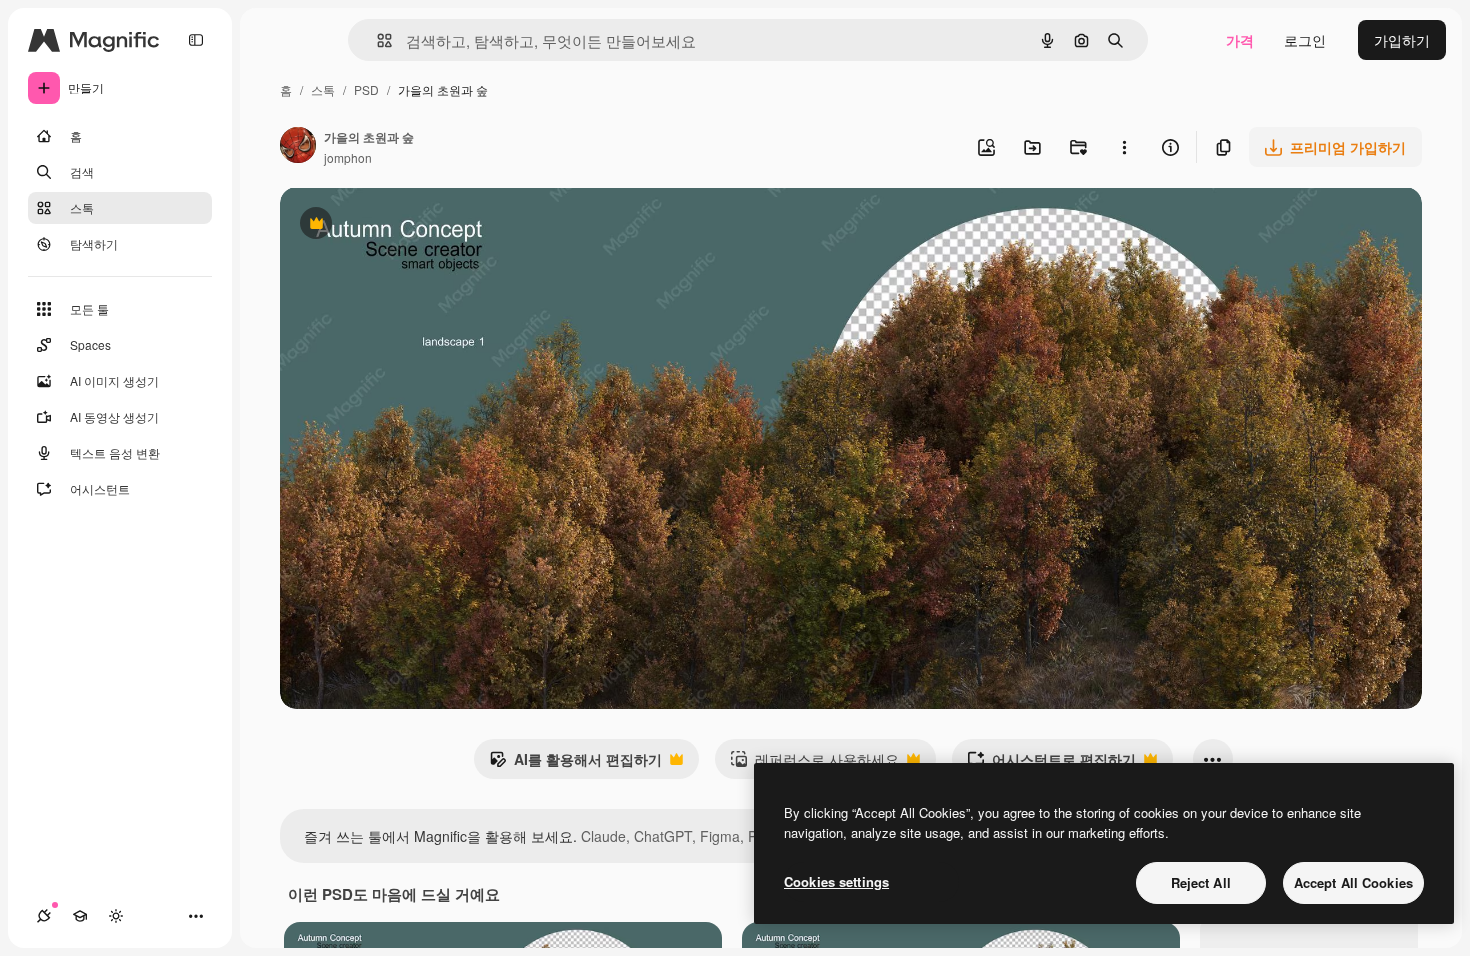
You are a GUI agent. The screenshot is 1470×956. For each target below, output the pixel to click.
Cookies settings (836, 881)
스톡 (323, 89)
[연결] (44, 916)
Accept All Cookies (1353, 882)
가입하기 (1402, 40)
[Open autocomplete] (376, 40)
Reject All (1201, 882)
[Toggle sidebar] (196, 40)
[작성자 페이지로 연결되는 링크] (298, 147)
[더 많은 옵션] (1124, 147)
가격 (1240, 40)
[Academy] (80, 916)
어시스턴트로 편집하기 (1051, 764)
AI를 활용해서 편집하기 (575, 764)
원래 (395, 225)
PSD (366, 89)
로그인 (1305, 40)
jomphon (348, 157)
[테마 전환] (116, 916)
